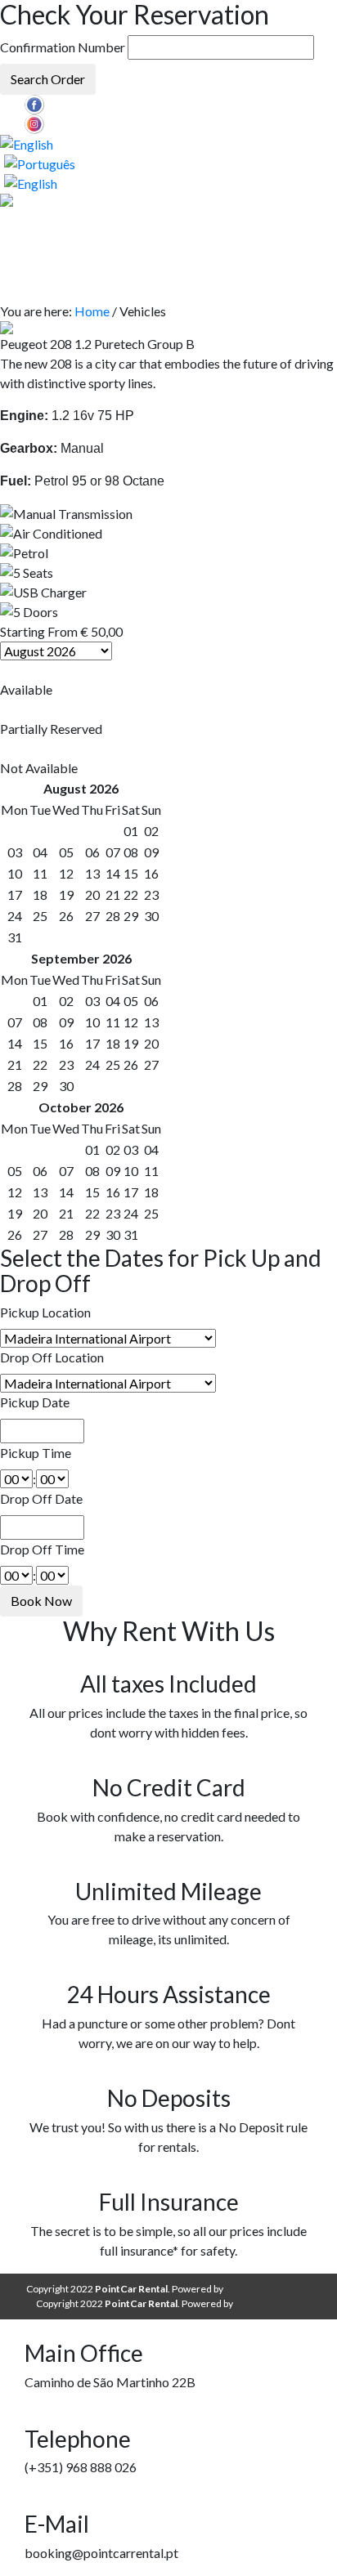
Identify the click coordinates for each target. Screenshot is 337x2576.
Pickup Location (45, 1312)
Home (92, 311)
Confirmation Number (63, 47)
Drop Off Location (52, 1357)
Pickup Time (36, 1453)
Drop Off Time (42, 1549)
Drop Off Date (41, 1498)
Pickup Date (35, 1402)
